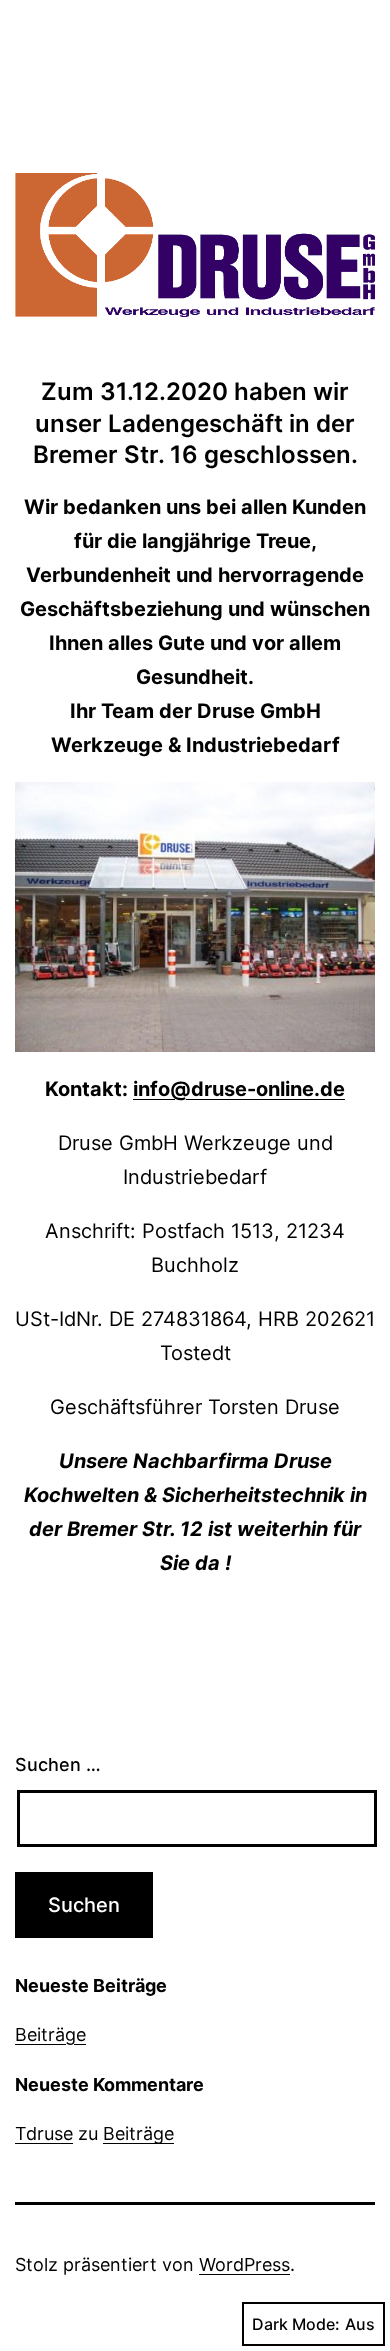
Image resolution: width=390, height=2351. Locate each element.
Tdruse (44, 2133)
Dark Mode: (296, 2324)
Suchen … (58, 1764)
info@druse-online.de (239, 1089)
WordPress (244, 2264)
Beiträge (50, 2034)
